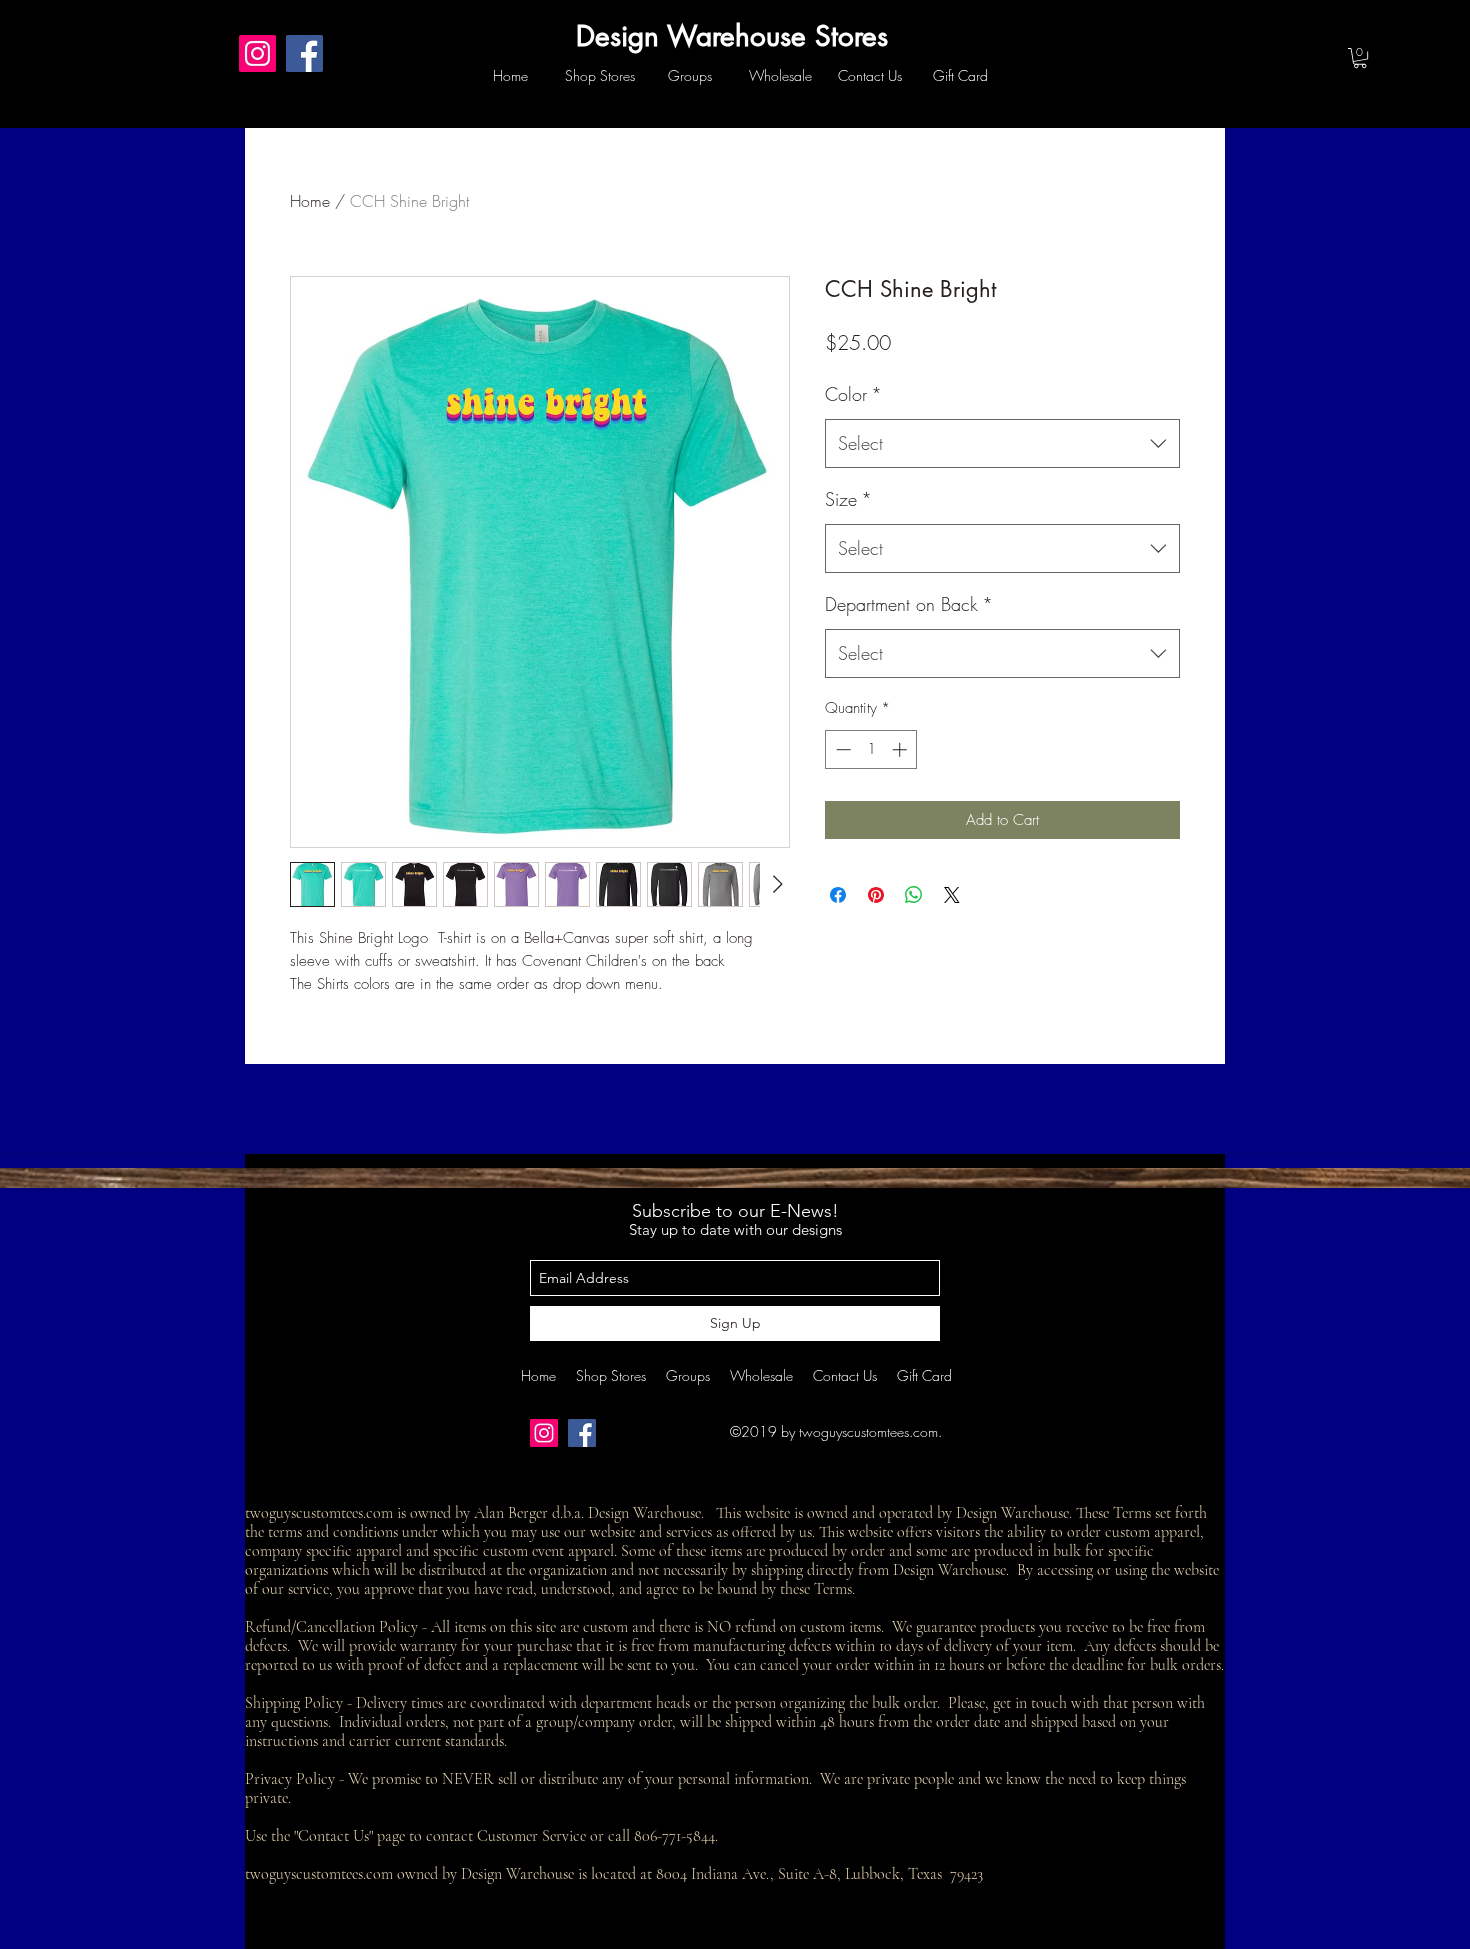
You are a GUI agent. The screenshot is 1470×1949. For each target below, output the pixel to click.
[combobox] (1002, 444)
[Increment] (901, 749)
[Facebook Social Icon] (304, 53)
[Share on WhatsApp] (914, 895)
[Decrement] (841, 749)
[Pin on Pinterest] (876, 895)
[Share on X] (952, 895)
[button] (1360, 58)
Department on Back (909, 604)
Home (310, 201)
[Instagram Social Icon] (257, 53)
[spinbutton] (871, 749)
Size (848, 499)
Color (853, 394)
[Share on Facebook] (838, 895)
